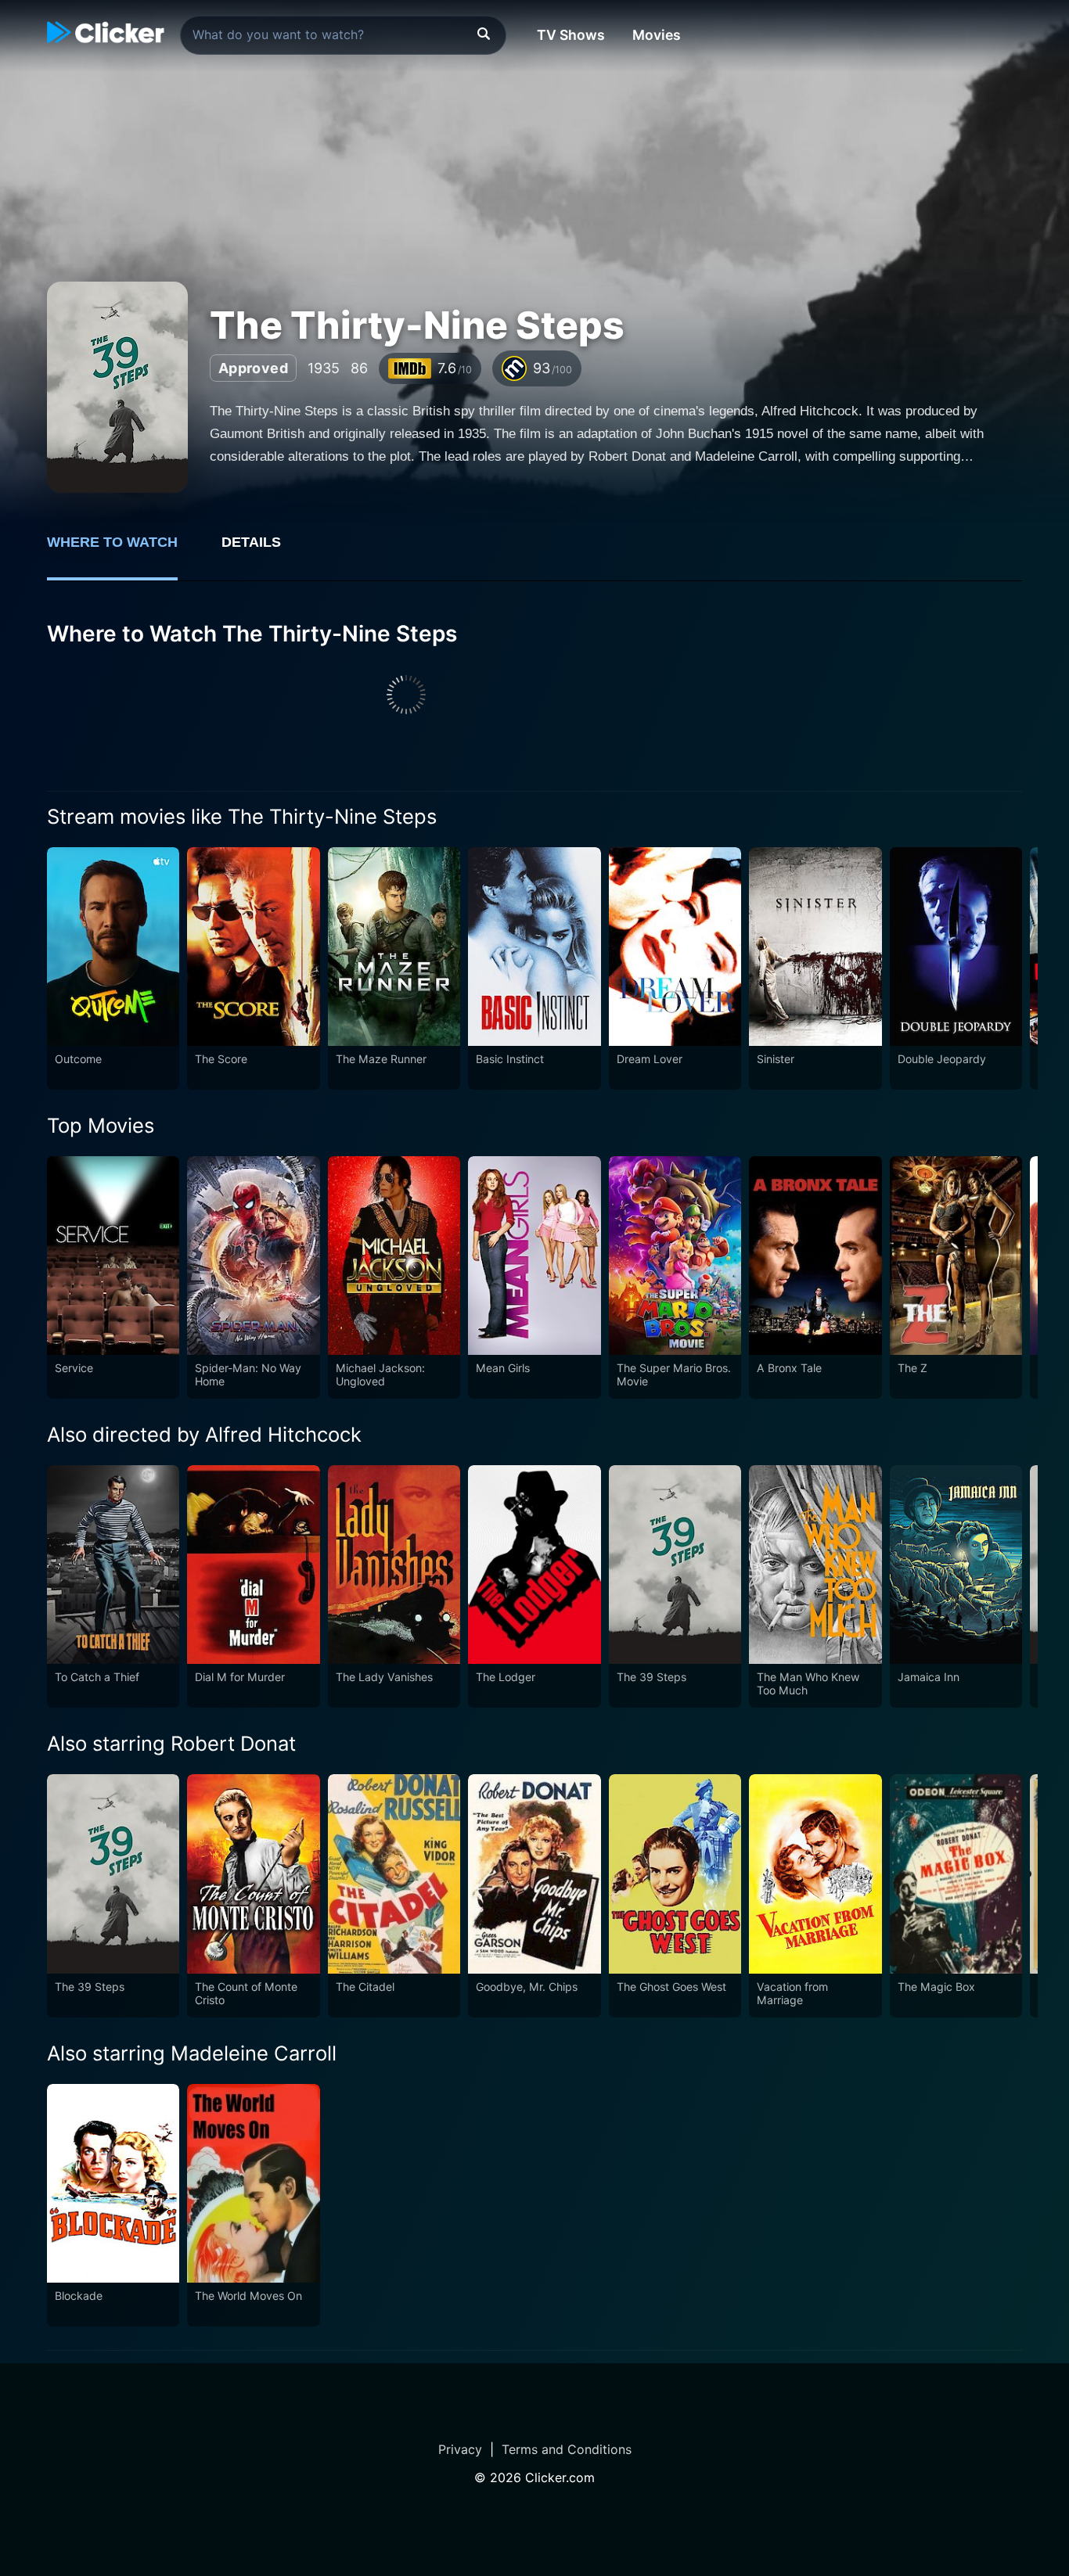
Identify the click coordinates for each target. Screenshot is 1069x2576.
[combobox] (343, 35)
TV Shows (571, 35)
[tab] (123, 551)
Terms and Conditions (567, 2449)
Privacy (460, 2449)
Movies (657, 35)
